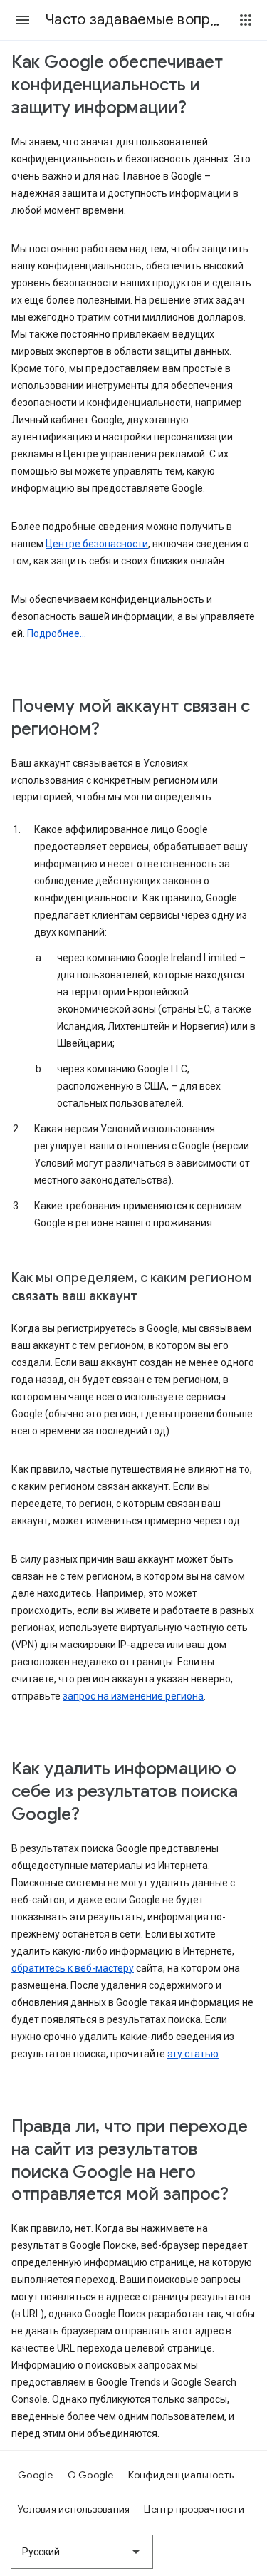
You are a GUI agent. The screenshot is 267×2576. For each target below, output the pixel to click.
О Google (91, 2475)
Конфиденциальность (181, 2475)
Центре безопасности (97, 544)
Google (36, 2475)
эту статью (193, 2054)
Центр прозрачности (194, 2509)
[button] (23, 20)
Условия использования (74, 2509)
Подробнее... (57, 633)
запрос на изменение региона (133, 1696)
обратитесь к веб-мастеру (73, 1968)
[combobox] (82, 2552)
